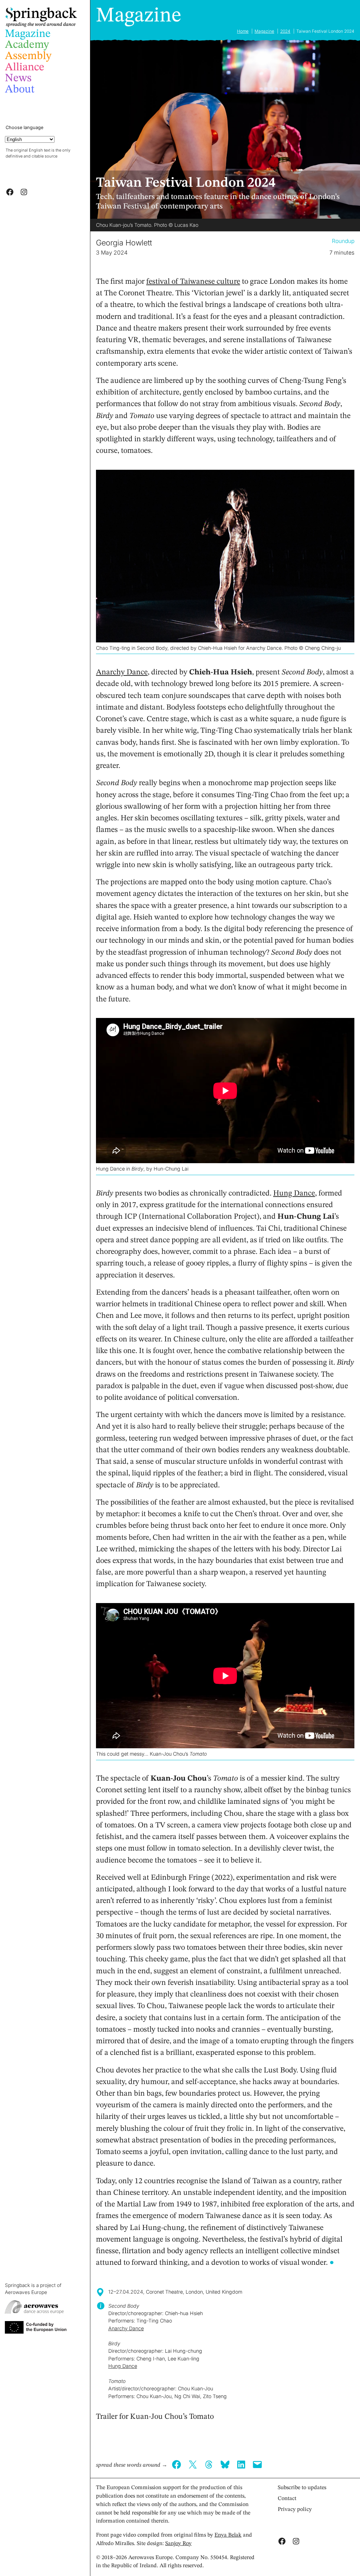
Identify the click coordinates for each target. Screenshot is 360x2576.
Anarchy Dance (122, 672)
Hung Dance (294, 1193)
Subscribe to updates (302, 2488)
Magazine (139, 16)
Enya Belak (228, 2535)
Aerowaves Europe (26, 2292)
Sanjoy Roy (178, 2544)
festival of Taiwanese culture (193, 282)
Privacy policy (295, 2510)
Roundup (343, 241)
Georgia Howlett (124, 243)
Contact (287, 2499)
